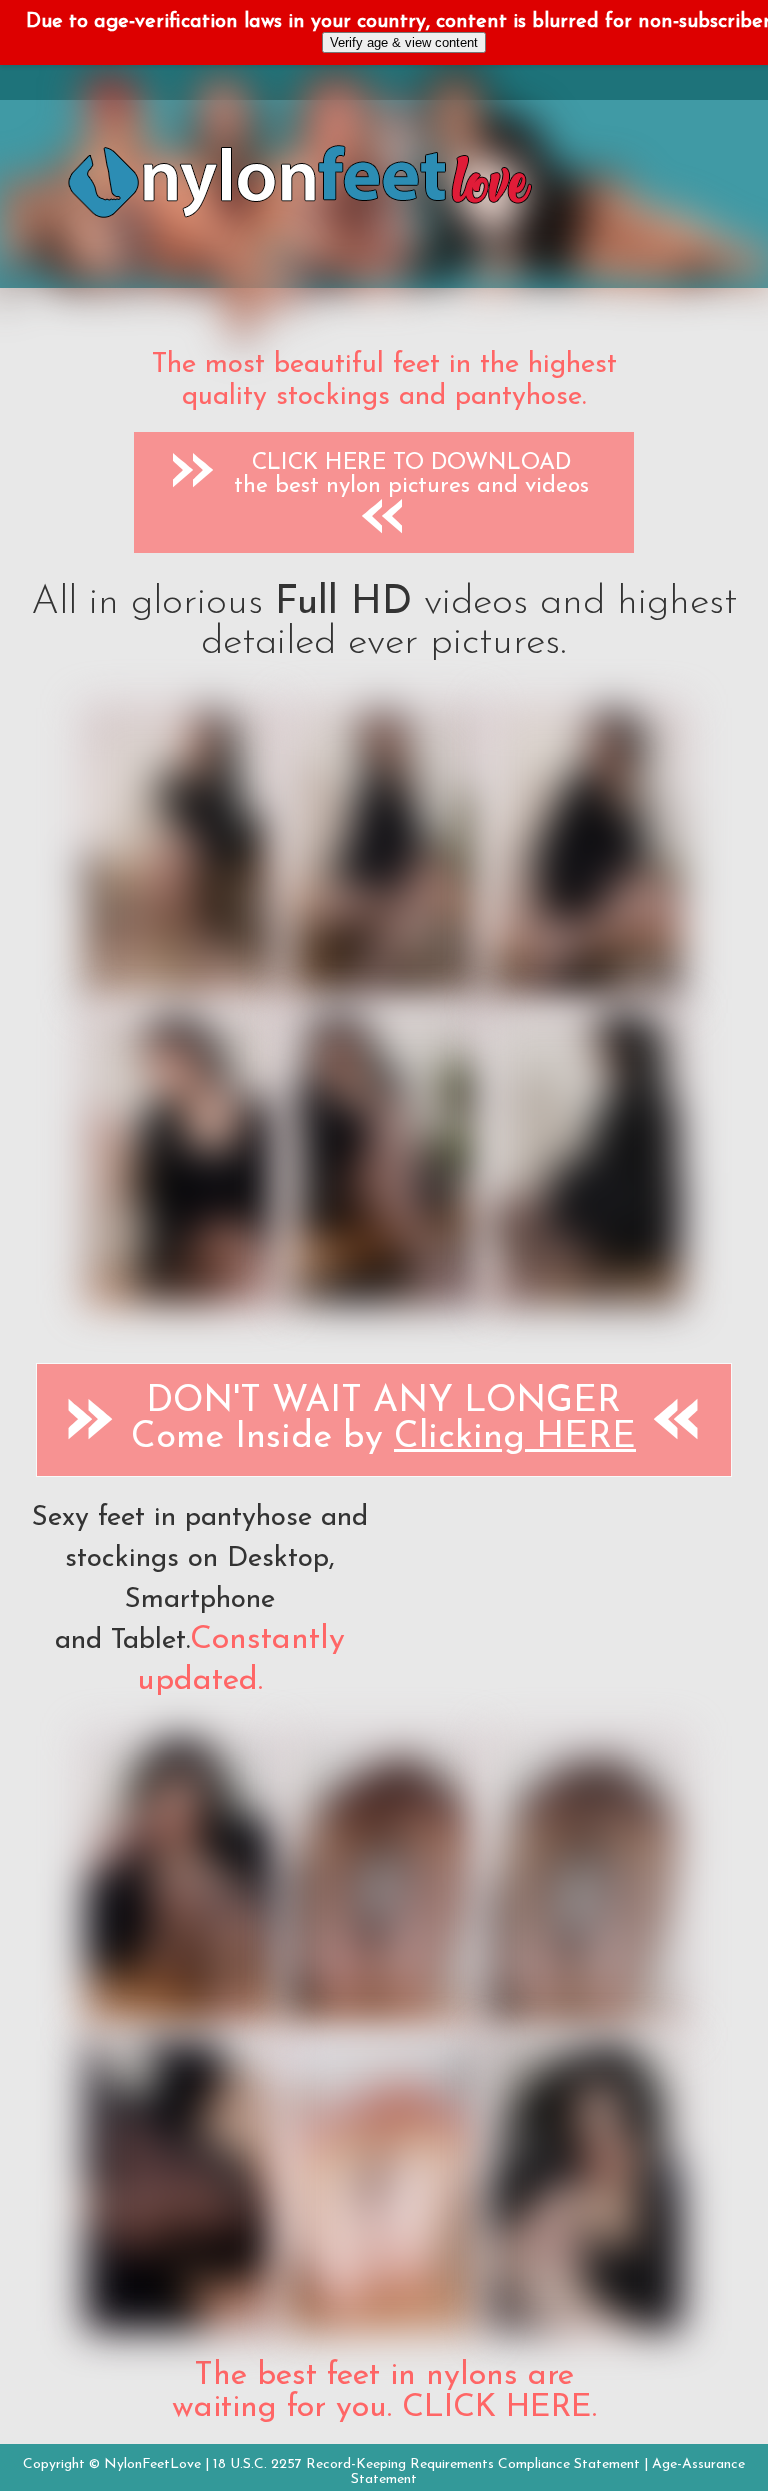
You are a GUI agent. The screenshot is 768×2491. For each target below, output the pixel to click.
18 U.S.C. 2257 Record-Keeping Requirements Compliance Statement (426, 2464)
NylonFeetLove (152, 2464)
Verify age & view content (404, 42)
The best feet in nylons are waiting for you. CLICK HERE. (384, 2392)
